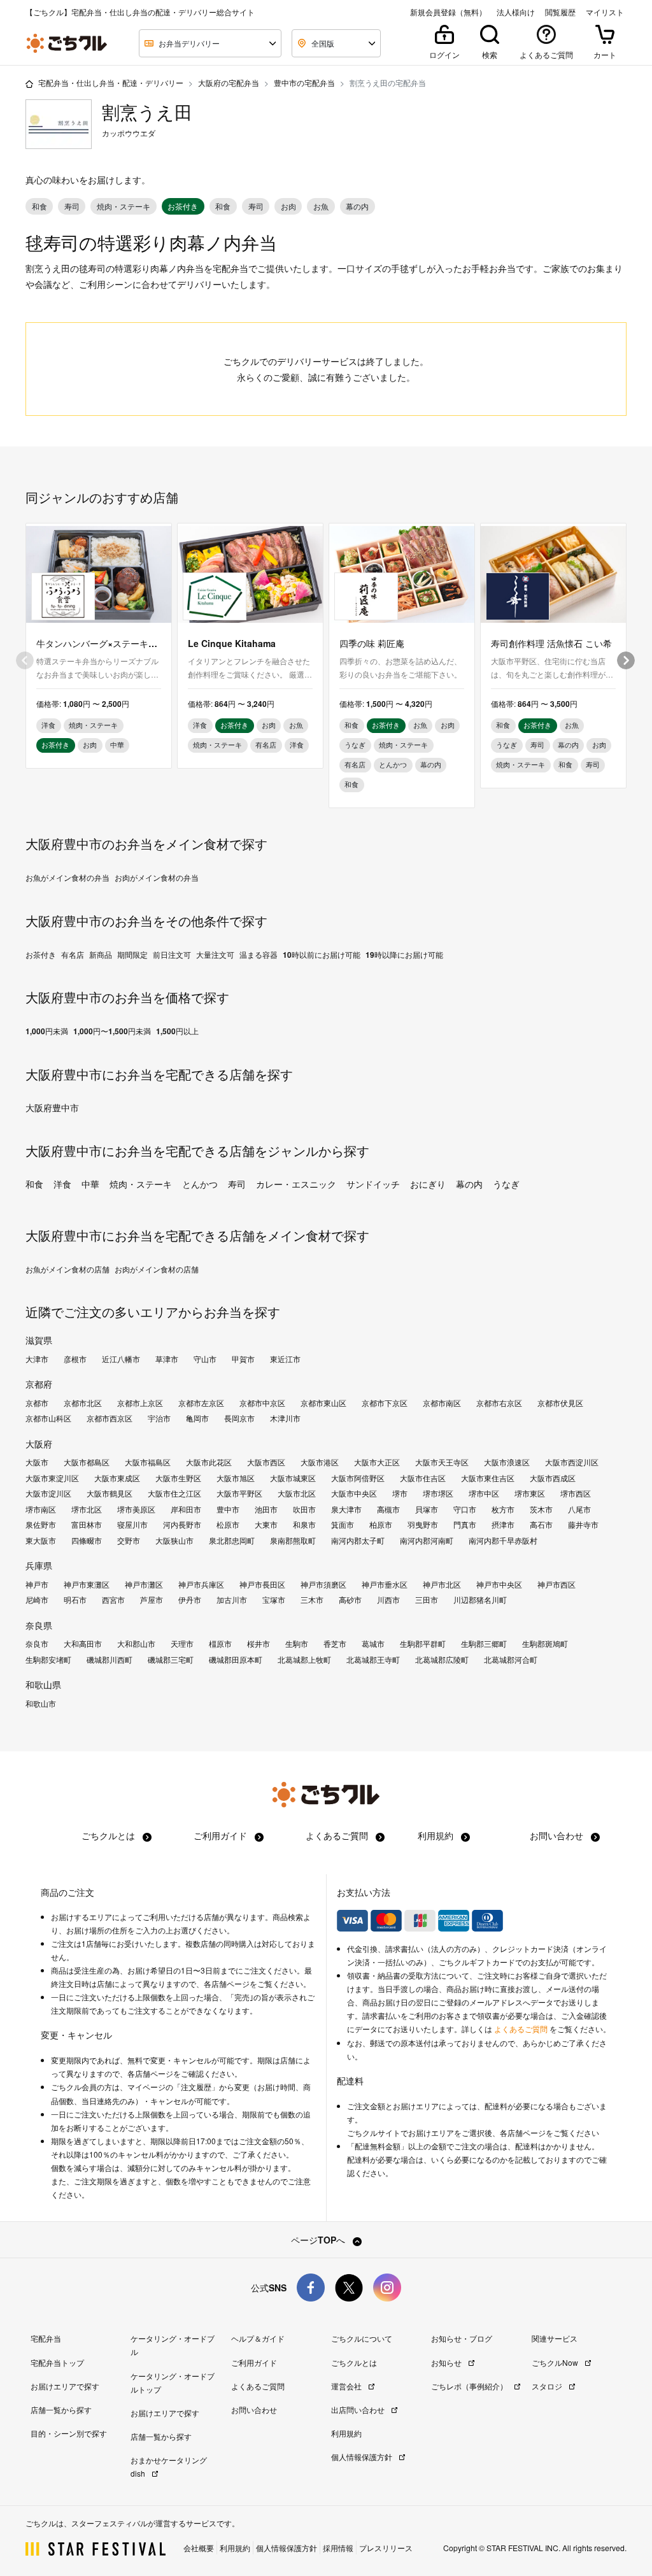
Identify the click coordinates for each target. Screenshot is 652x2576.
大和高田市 (83, 1644)
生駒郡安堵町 (48, 1660)
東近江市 (285, 1359)
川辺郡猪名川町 (480, 1600)
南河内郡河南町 (427, 1541)
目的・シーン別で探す (69, 2433)
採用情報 (338, 2548)
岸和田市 (186, 1509)
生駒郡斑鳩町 (545, 1644)
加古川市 (232, 1600)
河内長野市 (182, 1525)
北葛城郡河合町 (511, 1660)
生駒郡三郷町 (484, 1644)
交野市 (129, 1541)
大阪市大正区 (377, 1462)
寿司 (237, 1184)
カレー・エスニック (296, 1184)
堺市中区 (484, 1493)
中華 (90, 1184)
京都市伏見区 (560, 1403)
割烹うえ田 (147, 112)
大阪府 (39, 1444)
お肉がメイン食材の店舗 (157, 1269)
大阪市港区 (320, 1462)
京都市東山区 (323, 1403)
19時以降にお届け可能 (404, 955)
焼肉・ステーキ (141, 1184)
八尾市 (579, 1509)
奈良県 (39, 1625)
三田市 (427, 1600)
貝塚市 (427, 1509)
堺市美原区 (136, 1509)
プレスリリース (386, 2548)
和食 (34, 1184)
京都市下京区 (385, 1403)
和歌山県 (43, 1684)
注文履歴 (196, 2087)
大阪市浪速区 (507, 1462)
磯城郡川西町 (110, 1660)
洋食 (62, 1184)
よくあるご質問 (338, 1835)
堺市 (400, 1493)
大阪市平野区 (239, 1493)
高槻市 (388, 1509)
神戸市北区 (442, 1584)
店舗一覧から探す (61, 2409)
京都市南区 (442, 1403)
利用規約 (437, 1835)
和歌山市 (41, 1704)
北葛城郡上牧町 (304, 1660)
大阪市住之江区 (174, 1493)
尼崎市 (37, 1600)
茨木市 (541, 1509)
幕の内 (469, 1184)
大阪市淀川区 (48, 1493)
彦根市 (75, 1359)
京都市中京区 (262, 1403)
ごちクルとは (110, 1835)
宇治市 (159, 1418)
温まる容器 (259, 955)
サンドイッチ (373, 1184)
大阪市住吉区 (423, 1478)
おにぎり (428, 1184)
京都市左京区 (201, 1403)
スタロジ (548, 2386)
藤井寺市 (583, 1525)
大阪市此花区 (209, 1462)
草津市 (167, 1359)
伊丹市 (190, 1600)
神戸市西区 (556, 1584)
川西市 (388, 1600)
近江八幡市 (121, 1359)
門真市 (465, 1525)
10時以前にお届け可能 (322, 955)
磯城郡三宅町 (171, 1660)
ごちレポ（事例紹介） (470, 2386)
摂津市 (503, 1525)
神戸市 (37, 1584)
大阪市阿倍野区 (358, 1478)
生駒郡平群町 (423, 1644)
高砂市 (350, 1600)
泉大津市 (346, 1509)
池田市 (266, 1509)
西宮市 (113, 1600)
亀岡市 (197, 1418)
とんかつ (200, 1184)
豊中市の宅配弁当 (304, 82)
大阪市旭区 (236, 1478)
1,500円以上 (177, 1031)
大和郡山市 (136, 1644)
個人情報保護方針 (363, 2457)
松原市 (228, 1525)
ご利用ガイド (222, 1835)
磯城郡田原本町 (236, 1660)
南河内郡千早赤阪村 (503, 1541)
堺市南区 (41, 1509)
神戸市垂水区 (385, 1584)
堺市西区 (576, 1493)
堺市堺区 (438, 1493)
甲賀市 (243, 1359)
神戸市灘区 (144, 1584)
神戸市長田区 (262, 1584)
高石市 (541, 1525)
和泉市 (304, 1525)
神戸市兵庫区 (201, 1584)
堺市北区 (87, 1509)
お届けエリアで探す (65, 2386)
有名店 (73, 955)
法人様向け (516, 12)
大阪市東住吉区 (488, 1478)
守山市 (205, 1359)
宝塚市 (274, 1600)
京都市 (37, 1403)
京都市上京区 (140, 1403)
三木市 (312, 1600)
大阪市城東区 (293, 1478)
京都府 (39, 1384)
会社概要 (199, 2548)
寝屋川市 (132, 1525)
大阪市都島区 (87, 1462)
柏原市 (381, 1525)
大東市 (266, 1525)
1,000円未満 (47, 1031)
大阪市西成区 (553, 1478)
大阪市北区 (297, 1493)
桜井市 (259, 1644)
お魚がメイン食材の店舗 (67, 1269)
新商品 (101, 955)
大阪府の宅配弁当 (229, 82)
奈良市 (37, 1644)
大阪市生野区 (178, 1478)
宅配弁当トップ (57, 2362)
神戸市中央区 (499, 1584)
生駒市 (297, 1644)
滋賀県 (39, 1340)
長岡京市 (239, 1418)
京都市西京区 (110, 1418)
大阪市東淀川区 (52, 1478)
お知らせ (447, 2362)
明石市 (75, 1600)
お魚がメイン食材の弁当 (67, 878)
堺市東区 (530, 1493)
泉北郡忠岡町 (232, 1541)
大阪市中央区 (354, 1493)
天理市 (182, 1644)
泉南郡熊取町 (293, 1541)
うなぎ (506, 1184)
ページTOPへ (319, 2240)
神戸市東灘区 (87, 1584)
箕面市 (343, 1525)
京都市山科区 (48, 1418)
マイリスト (605, 12)
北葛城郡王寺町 (373, 1660)
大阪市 (37, 1462)
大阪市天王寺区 (442, 1462)
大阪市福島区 (148, 1462)
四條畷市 (87, 1541)
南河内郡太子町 (358, 1541)
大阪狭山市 (174, 1541)
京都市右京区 (499, 1403)
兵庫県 (39, 1565)
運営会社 (347, 2386)
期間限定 (132, 955)
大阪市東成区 (117, 1478)
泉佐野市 (41, 1525)
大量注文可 (215, 955)
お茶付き (41, 955)
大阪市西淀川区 (572, 1462)
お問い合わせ (558, 1835)
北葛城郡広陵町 (442, 1660)
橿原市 (220, 1644)
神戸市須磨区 (323, 1584)
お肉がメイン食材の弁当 (157, 878)
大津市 (37, 1359)
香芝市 (335, 1644)
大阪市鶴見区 (110, 1493)
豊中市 (228, 1509)
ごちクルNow (556, 2362)
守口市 (465, 1509)
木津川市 (285, 1418)
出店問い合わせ (359, 2409)
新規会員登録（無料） (448, 12)
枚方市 (503, 1509)
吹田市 (304, 1509)
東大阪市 (41, 1541)
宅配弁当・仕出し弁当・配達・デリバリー (111, 82)
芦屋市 (152, 1600)
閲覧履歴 (560, 12)
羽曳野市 (423, 1525)
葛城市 (373, 1644)
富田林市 (87, 1525)
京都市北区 (83, 1403)
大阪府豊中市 (52, 1107)
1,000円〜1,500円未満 (112, 1031)
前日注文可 (172, 955)
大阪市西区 (266, 1462)
